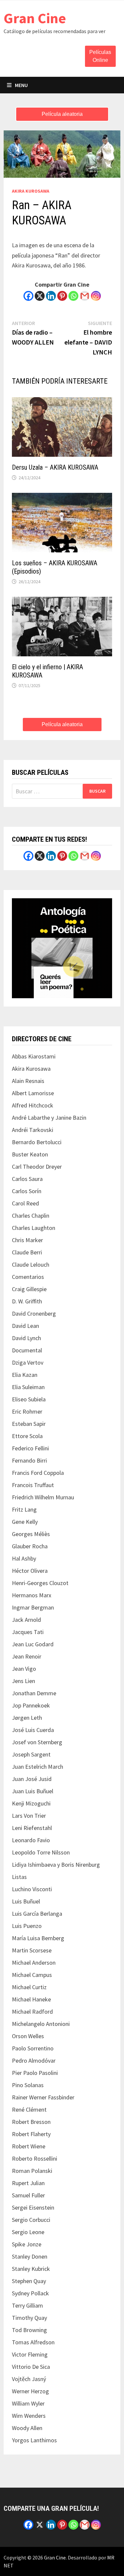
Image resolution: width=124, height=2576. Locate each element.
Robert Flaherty (31, 2134)
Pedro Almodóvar (34, 2061)
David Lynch (26, 1338)
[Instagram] (96, 296)
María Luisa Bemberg (38, 1938)
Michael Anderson (34, 1963)
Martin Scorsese (32, 1950)
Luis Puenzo (27, 1926)
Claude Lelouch (31, 1265)
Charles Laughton (34, 1228)
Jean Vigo (24, 1669)
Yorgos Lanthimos (34, 2440)
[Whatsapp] (73, 296)
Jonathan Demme (34, 1693)
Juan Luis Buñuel (33, 1791)
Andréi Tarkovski (33, 1130)
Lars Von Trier (29, 1816)
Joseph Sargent (31, 1754)
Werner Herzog (30, 2391)
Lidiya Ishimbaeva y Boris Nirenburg (56, 1865)
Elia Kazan (25, 1375)
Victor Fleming (30, 2354)
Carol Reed (25, 1203)
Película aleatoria (62, 114)
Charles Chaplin (31, 1216)
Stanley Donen (30, 2256)
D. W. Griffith (27, 1301)
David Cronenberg (34, 1313)
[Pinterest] (62, 296)
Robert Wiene (29, 2146)
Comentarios (28, 1277)
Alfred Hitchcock (33, 1105)
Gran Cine (35, 18)
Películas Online (100, 56)
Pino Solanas (28, 2085)
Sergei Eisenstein (33, 2207)
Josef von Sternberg (37, 1742)
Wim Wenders (29, 2416)
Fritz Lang (24, 1509)
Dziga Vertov (28, 1362)
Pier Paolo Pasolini (35, 2073)
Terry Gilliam (27, 2305)
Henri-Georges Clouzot (40, 1583)
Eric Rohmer (27, 1411)
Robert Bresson (31, 2122)
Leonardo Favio (31, 1840)
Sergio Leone (28, 2232)
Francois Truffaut (33, 1485)
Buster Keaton (30, 1154)
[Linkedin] (51, 296)
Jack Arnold (26, 1620)
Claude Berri (27, 1252)
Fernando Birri (29, 1460)
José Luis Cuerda (33, 1730)
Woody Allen (27, 2428)
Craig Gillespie (29, 1289)
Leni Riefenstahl (32, 1828)
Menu (21, 85)
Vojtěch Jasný (29, 2379)
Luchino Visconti (32, 1889)
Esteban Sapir (29, 1424)
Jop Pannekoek (31, 1705)
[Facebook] (28, 296)
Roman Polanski (32, 2171)
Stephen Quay (29, 2281)
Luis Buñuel (26, 1901)
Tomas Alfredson (33, 2342)
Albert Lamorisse (33, 1093)
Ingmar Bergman (33, 1607)
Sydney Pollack (30, 2293)
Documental (27, 1350)
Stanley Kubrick (31, 2269)
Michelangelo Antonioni (41, 2024)
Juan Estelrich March (38, 1767)
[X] (40, 296)
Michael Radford (32, 2012)
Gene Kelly (25, 1522)
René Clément (29, 2109)
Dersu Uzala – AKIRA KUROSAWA (55, 467)
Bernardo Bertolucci (37, 1142)
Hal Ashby (24, 1558)
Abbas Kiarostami (34, 1056)
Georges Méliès (31, 1534)
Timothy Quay (29, 2318)
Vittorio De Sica (31, 2367)
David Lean (25, 1326)
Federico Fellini (30, 1448)
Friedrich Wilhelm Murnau (43, 1497)
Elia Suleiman (28, 1387)
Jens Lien (23, 1681)
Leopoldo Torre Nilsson (41, 1852)
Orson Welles (28, 2036)
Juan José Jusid (32, 1779)
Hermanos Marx (32, 1595)
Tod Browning (29, 2330)
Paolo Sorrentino (33, 2048)
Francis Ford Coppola (38, 1473)
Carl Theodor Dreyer (37, 1167)
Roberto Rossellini (35, 2158)
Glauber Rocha (30, 1546)
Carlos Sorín (27, 1191)
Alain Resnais (28, 1081)
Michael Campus (32, 1975)
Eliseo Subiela (29, 1399)
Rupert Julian (28, 2183)
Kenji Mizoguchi (31, 1803)
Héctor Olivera (30, 1571)
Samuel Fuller (28, 2195)
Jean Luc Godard (33, 1644)
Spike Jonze (27, 2244)
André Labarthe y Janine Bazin (49, 1118)
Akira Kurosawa (31, 191)
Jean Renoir (27, 1656)
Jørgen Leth (27, 1718)
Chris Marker (27, 1240)
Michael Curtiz (29, 1987)
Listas (19, 1877)
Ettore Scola (27, 1436)
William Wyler (28, 2403)
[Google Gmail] (85, 856)
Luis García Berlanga (37, 1914)
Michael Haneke (31, 1999)
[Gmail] (85, 296)
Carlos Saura (27, 1179)
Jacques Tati (28, 1632)
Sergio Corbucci (31, 2220)
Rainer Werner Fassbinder (43, 2097)
